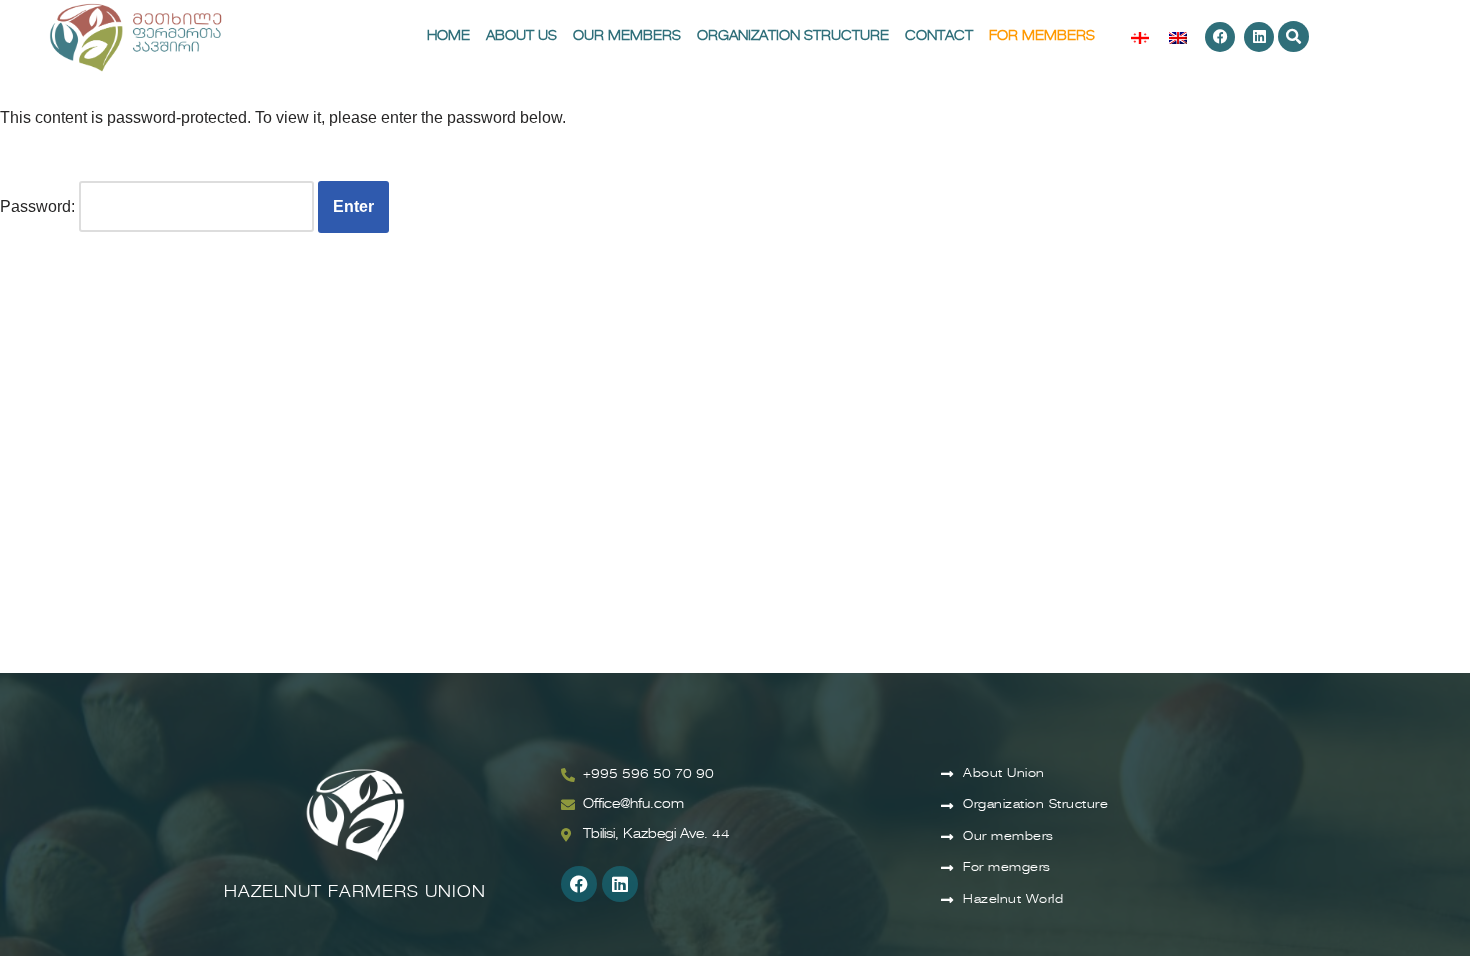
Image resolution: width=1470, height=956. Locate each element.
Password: (39, 206)
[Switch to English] (1178, 37)
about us (521, 36)
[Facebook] (1220, 37)
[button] (1293, 36)
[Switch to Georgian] (1140, 37)
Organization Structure (793, 36)
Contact (939, 36)
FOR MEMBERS (1042, 36)
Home (448, 36)
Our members (627, 36)
